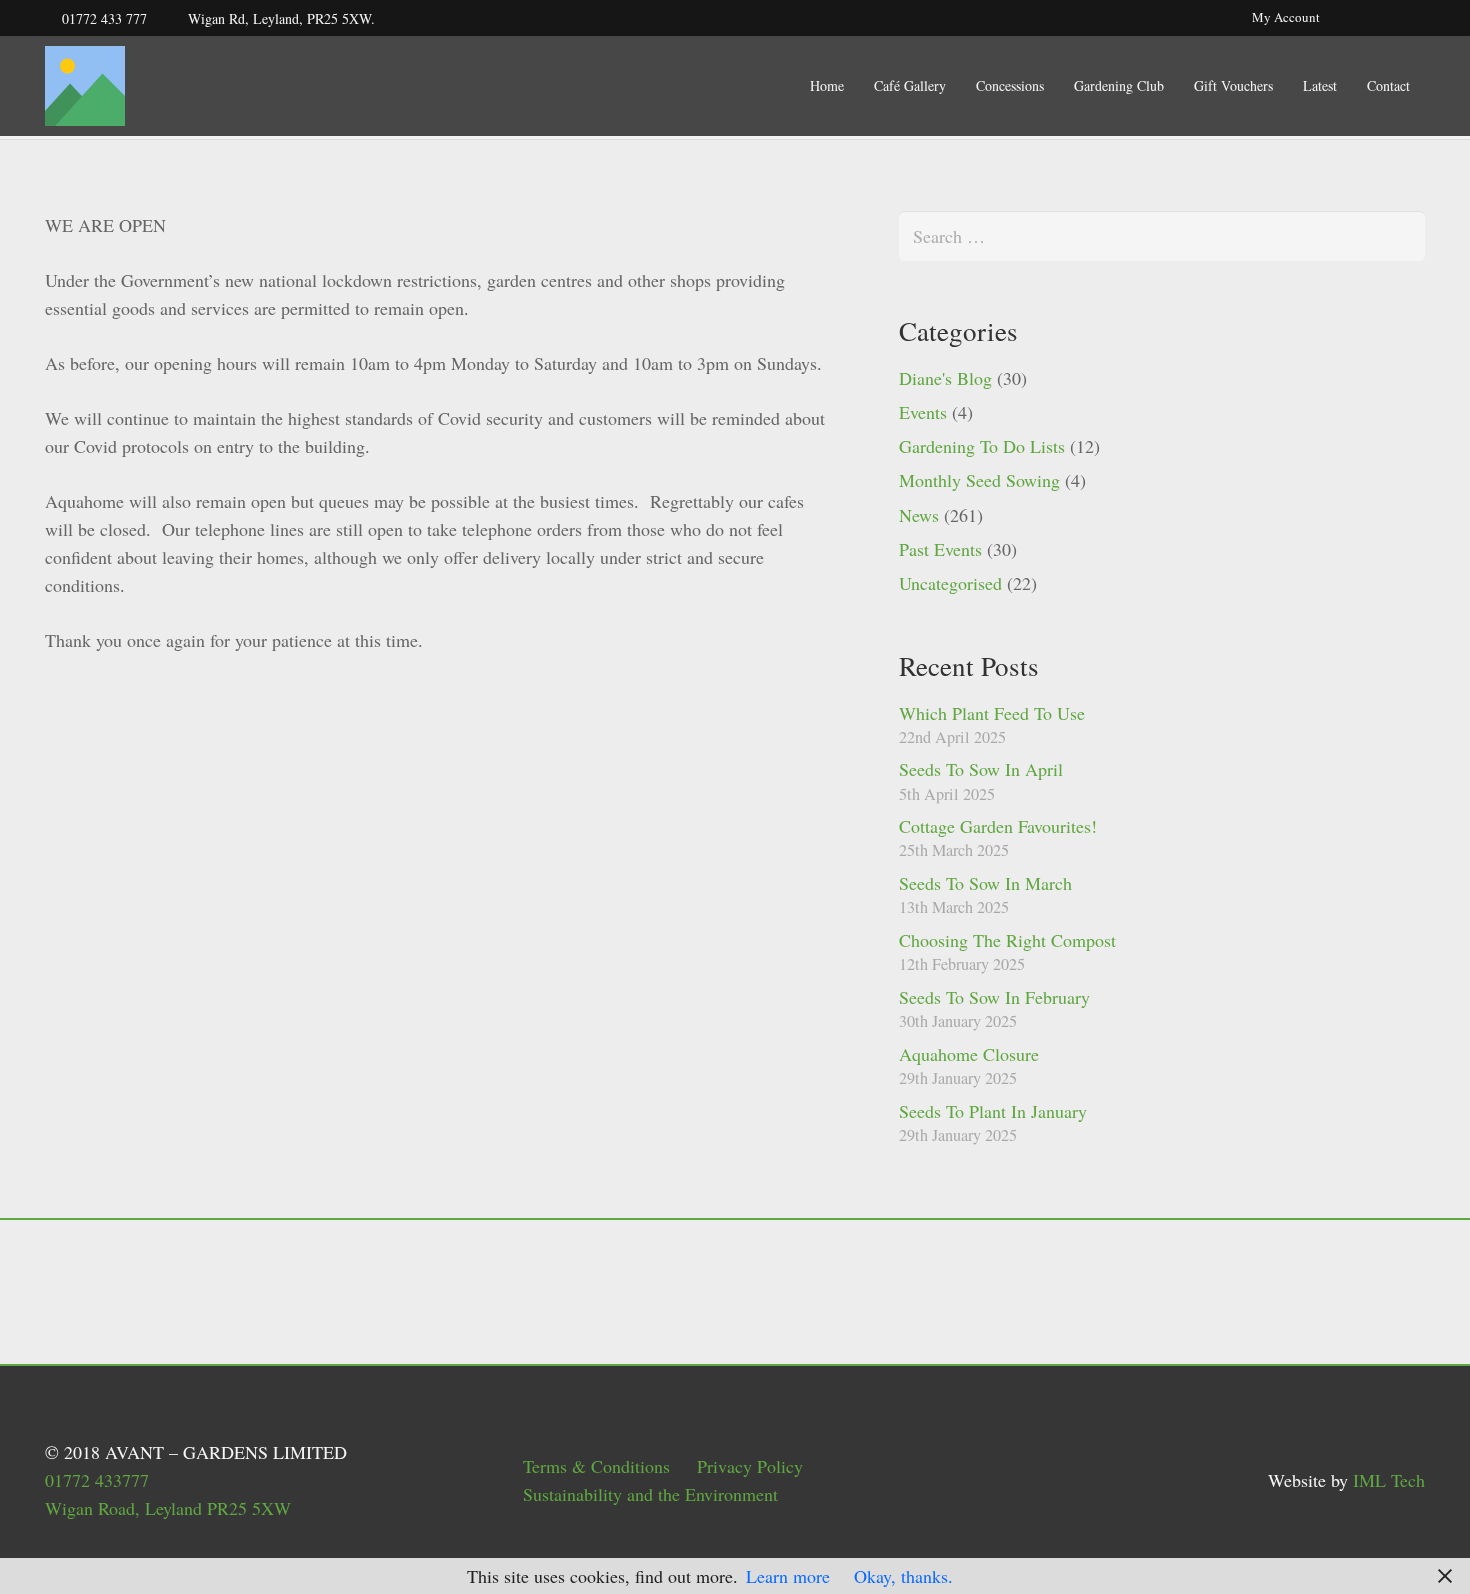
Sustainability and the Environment (650, 1494)
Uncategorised (950, 583)
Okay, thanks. (903, 1576)
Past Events (940, 549)
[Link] (85, 86)
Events (923, 412)
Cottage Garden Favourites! (998, 826)
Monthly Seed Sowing (979, 480)
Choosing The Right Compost (1007, 940)
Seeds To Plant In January (993, 1111)
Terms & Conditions (596, 1466)
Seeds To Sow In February (994, 997)
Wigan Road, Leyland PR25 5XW (168, 1508)
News (919, 515)
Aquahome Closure (969, 1054)
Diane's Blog (945, 378)
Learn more (788, 1576)
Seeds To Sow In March (985, 883)
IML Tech (1389, 1480)
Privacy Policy (750, 1466)
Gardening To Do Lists (982, 446)
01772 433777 (97, 1480)
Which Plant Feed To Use (992, 713)
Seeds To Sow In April (981, 769)
